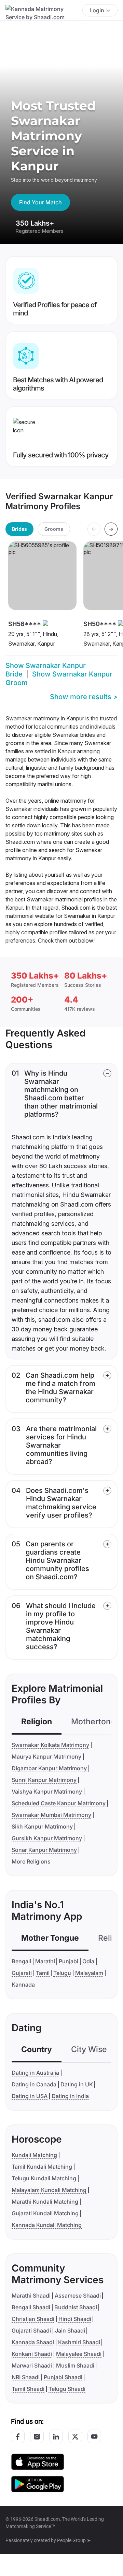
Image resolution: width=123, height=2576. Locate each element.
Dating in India (70, 2096)
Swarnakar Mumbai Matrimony (51, 1815)
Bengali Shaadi (31, 2307)
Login (97, 10)
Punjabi (69, 1961)
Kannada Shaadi (33, 2342)
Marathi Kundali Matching (45, 2202)
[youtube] (94, 2436)
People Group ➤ (74, 2540)
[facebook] (18, 2436)
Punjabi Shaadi (63, 2377)
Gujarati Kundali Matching (45, 2213)
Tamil (43, 1973)
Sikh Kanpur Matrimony (42, 1826)
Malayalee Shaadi (79, 2354)
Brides (19, 529)
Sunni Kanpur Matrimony (44, 1780)
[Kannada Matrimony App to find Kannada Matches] (38, 2461)
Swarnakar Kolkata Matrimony (50, 1745)
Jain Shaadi (70, 2331)
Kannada (23, 1985)
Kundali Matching (34, 2155)
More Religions (31, 1861)
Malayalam (89, 1973)
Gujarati (22, 1973)
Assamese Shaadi (78, 2296)
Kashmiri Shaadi (79, 2342)
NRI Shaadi (26, 2377)
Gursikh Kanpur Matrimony (47, 1838)
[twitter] (75, 2436)
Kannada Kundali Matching (47, 2225)
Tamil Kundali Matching (42, 2167)
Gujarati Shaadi (31, 2331)
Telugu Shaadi (67, 2389)
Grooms (54, 529)
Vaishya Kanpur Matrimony (47, 1792)
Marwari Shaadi (32, 2365)
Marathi (45, 1961)
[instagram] (37, 2436)
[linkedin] (56, 2436)
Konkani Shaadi (32, 2354)
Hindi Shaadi (75, 2319)
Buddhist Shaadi (76, 2307)
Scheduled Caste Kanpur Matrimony (59, 1803)
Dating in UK (77, 2084)
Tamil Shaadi (28, 2389)
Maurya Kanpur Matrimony (46, 1757)
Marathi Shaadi (31, 2296)
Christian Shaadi (33, 2319)
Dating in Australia (35, 2073)
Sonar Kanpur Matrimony (44, 1850)
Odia (88, 1961)
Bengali (21, 1961)
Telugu (62, 1973)
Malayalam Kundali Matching (49, 2190)
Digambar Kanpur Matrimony (49, 1768)
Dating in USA (30, 2096)
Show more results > (84, 697)
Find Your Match (40, 202)
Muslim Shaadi (75, 2365)
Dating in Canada (34, 2084)
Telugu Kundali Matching (44, 2178)
